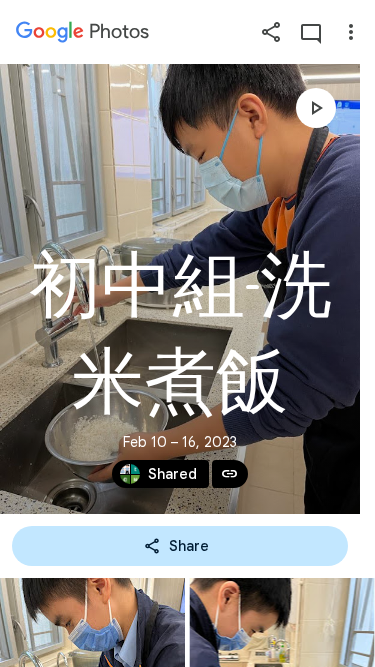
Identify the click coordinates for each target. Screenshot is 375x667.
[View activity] (311, 32)
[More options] (351, 32)
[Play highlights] (316, 108)
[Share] (271, 32)
